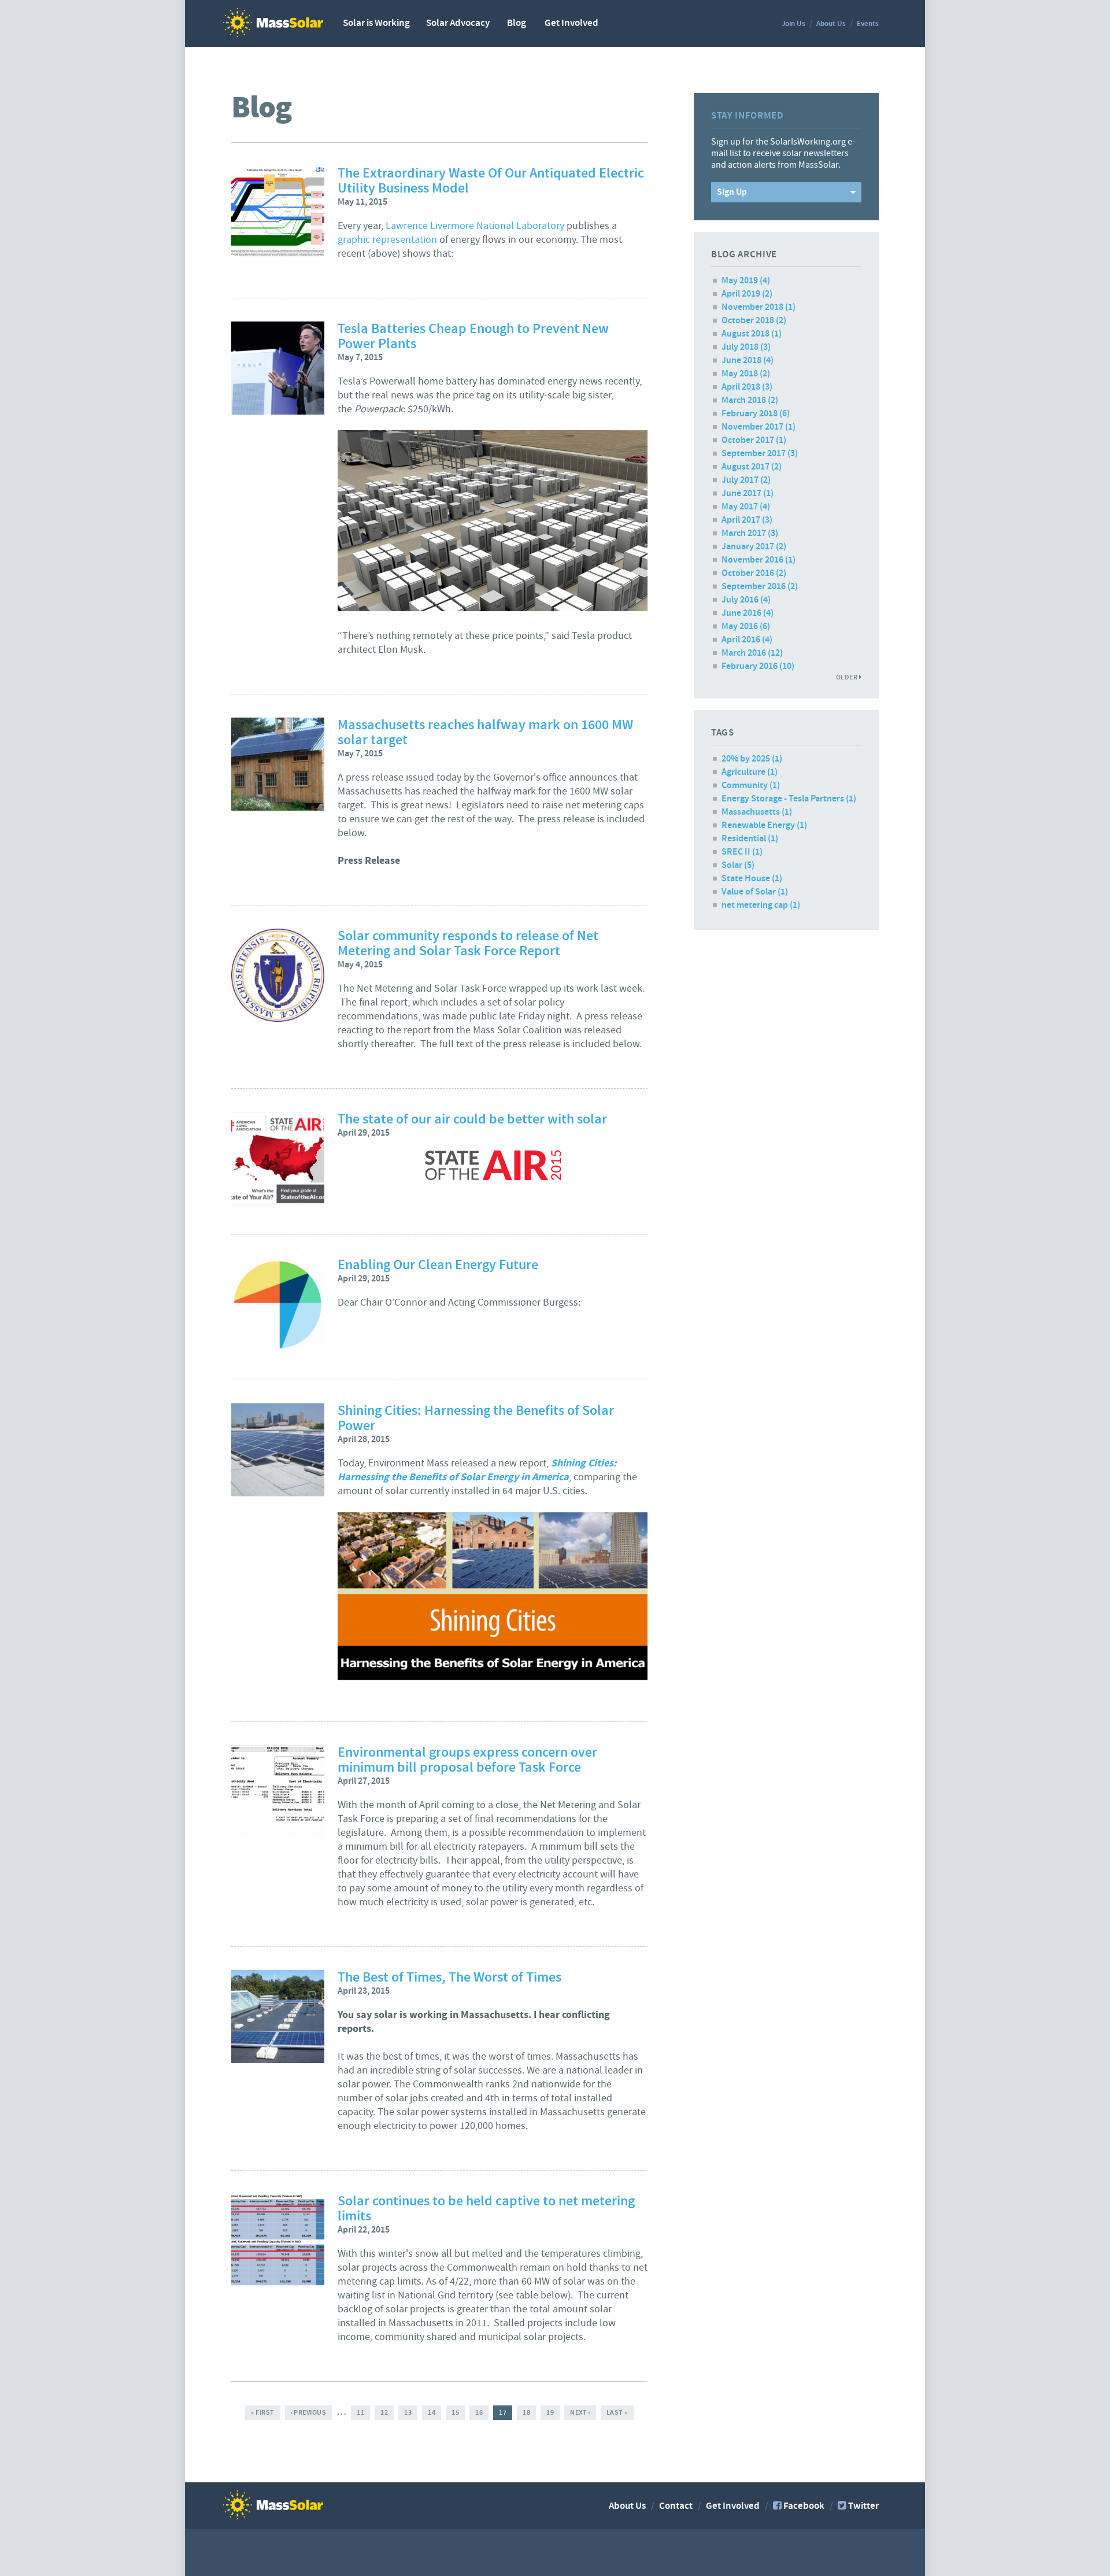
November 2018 (752, 307)
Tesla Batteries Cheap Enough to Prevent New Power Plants (473, 337)
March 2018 (744, 400)
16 (479, 2412)
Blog (517, 23)
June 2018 (741, 361)
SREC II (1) (742, 852)
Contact (676, 2506)
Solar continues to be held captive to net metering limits (486, 2209)
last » (617, 2412)
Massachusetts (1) (757, 812)
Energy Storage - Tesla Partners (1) (789, 799)
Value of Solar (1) (755, 892)
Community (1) (751, 786)
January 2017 (748, 547)
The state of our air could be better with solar (472, 1119)
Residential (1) (750, 839)
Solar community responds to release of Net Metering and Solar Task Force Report (468, 944)
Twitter (863, 2506)
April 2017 (741, 520)
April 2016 (741, 640)
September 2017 (754, 454)
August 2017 (745, 467)
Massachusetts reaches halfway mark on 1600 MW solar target (485, 733)
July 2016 (740, 600)
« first (262, 2412)
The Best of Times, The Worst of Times (449, 1978)
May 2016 (740, 627)
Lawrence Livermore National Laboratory (475, 226)
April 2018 (741, 387)
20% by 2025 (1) (752, 759)
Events (868, 24)
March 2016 (744, 653)
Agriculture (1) (750, 772)
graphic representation (387, 240)
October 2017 (748, 440)
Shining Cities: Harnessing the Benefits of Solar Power (476, 1418)
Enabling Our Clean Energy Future (438, 1265)
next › (580, 2412)
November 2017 (752, 427)
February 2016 (750, 666)
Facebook (804, 2506)
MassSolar (273, 23)
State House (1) (752, 879)
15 (455, 2412)
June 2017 (741, 494)
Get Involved (571, 23)
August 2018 (745, 334)
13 (408, 2412)
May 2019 (740, 281)
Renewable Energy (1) (764, 825)
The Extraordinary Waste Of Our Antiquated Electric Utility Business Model (491, 181)
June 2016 (741, 613)
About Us (831, 24)
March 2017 (744, 533)
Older (848, 677)
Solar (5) (738, 865)
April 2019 (741, 294)
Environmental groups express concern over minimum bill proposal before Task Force (467, 1760)
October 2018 (748, 321)
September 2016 (754, 587)
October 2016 (748, 573)
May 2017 (740, 507)
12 (384, 2412)
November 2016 (752, 560)
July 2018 (740, 347)
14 (432, 2412)
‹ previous (309, 2412)
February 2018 (750, 414)
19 (550, 2412)
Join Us (793, 24)
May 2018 (740, 374)
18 (526, 2412)
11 (360, 2412)
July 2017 (740, 480)
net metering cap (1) (761, 905)
